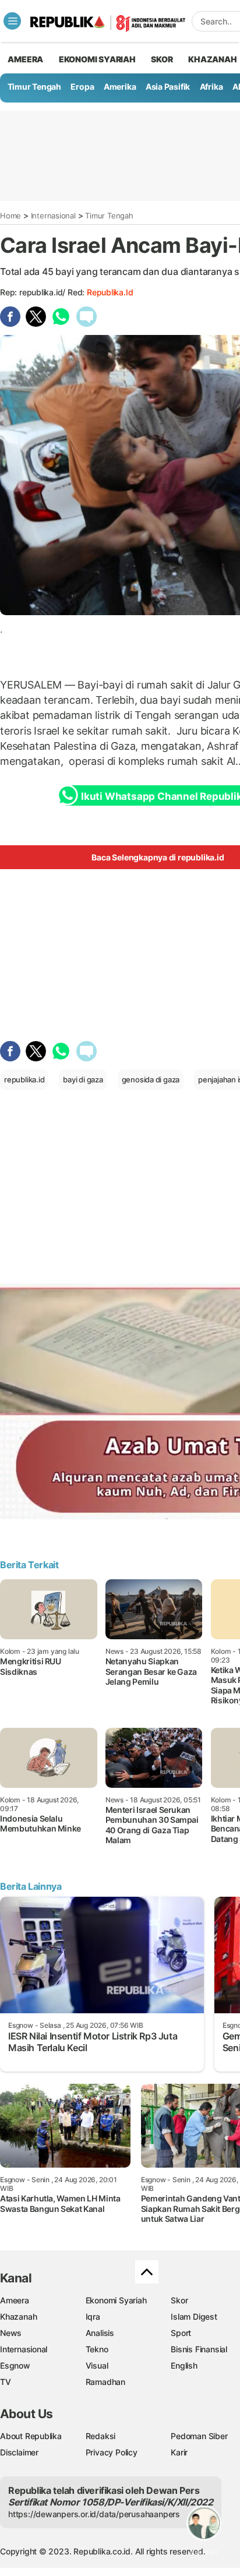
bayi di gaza (83, 1079)
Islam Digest (194, 2316)
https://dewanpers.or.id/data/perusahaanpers (94, 2514)
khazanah (212, 59)
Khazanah (18, 2316)
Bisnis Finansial (199, 2349)
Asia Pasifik (168, 87)
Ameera (15, 2300)
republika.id (110, 292)
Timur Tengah (34, 87)
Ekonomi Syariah (97, 59)
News (11, 2333)
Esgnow (15, 2365)
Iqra (93, 2316)
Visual (97, 2365)
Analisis (100, 2333)
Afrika (211, 87)
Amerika (120, 87)
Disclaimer (19, 2452)
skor (162, 59)
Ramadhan (105, 2382)
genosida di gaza (151, 1079)
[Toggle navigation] (12, 21)
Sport (181, 2333)
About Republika (31, 2436)
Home (10, 216)
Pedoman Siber (199, 2436)
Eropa (82, 87)
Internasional (53, 216)
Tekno (97, 2349)
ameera (25, 59)
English (184, 2365)
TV (6, 2382)
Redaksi (101, 2436)
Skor (179, 2300)
